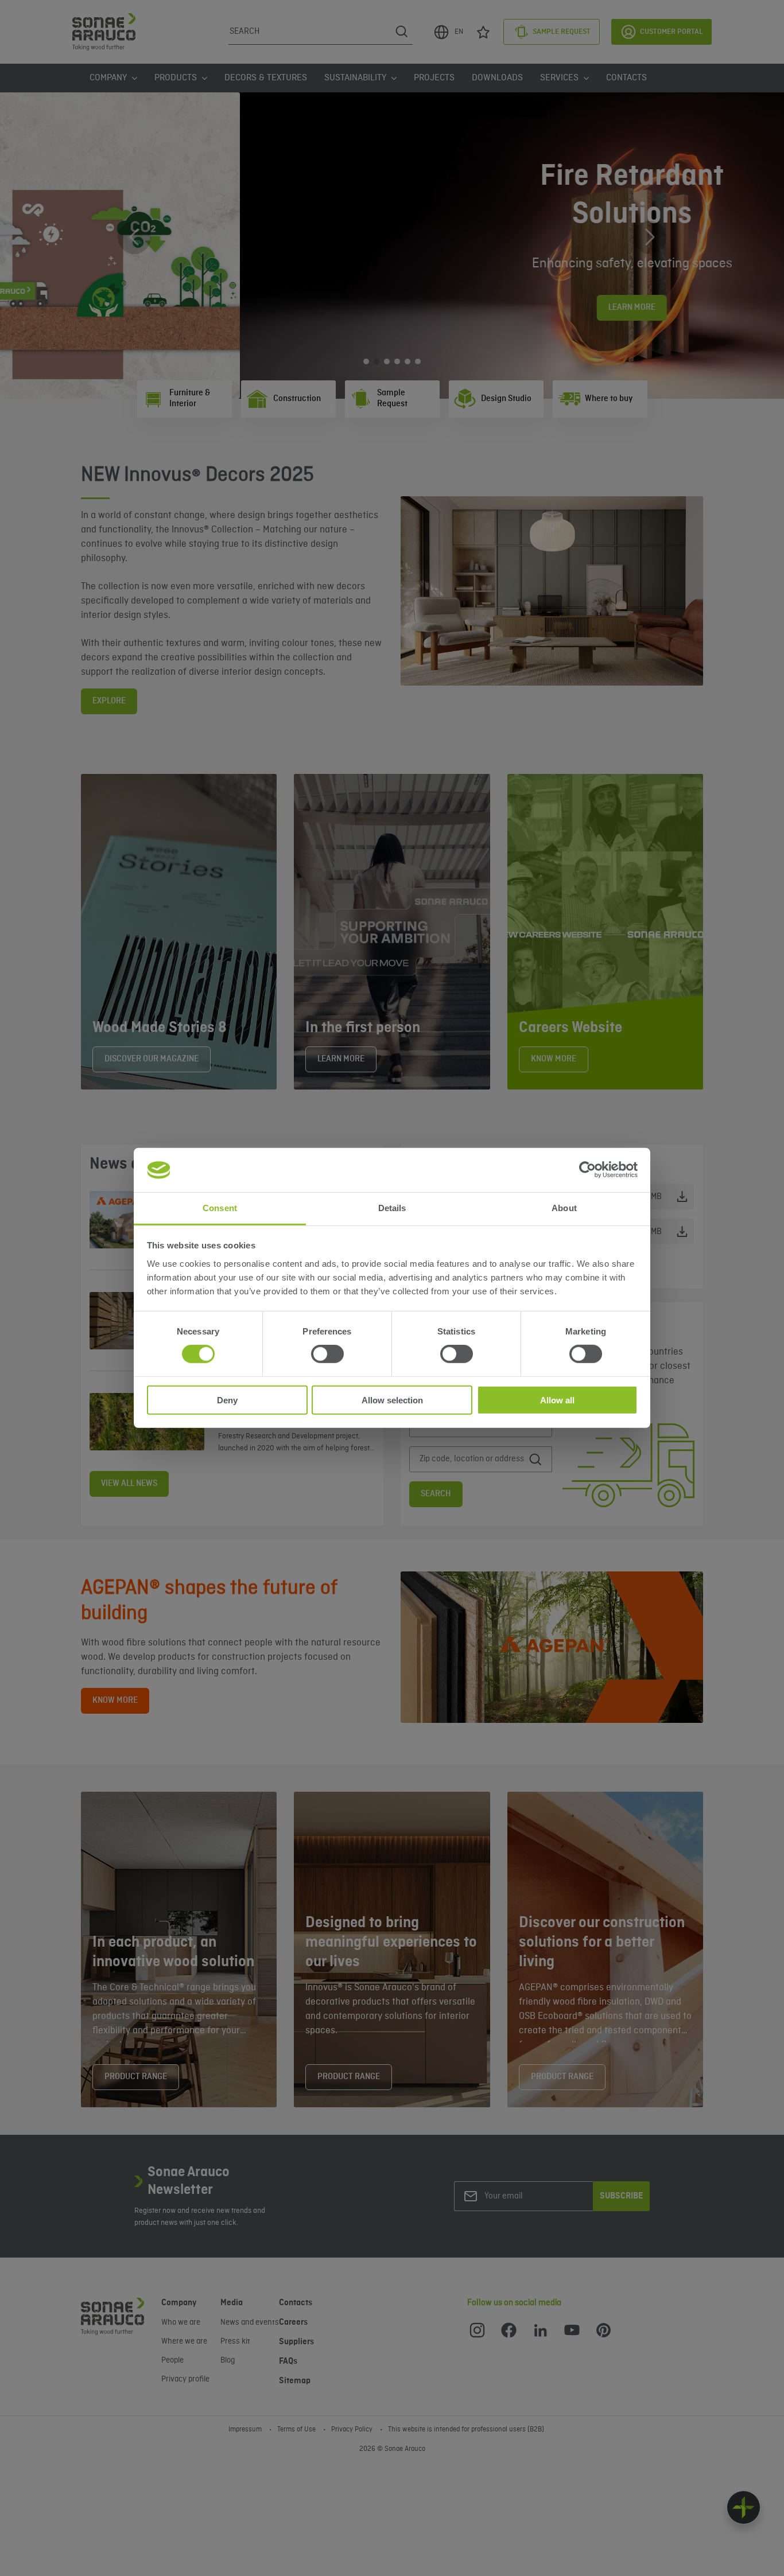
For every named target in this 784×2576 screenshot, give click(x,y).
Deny (227, 1400)
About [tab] (564, 1208)
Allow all (557, 1400)
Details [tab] (392, 1208)
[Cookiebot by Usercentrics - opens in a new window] (587, 1170)
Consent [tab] (220, 1208)
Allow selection (392, 1400)
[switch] (327, 1354)
